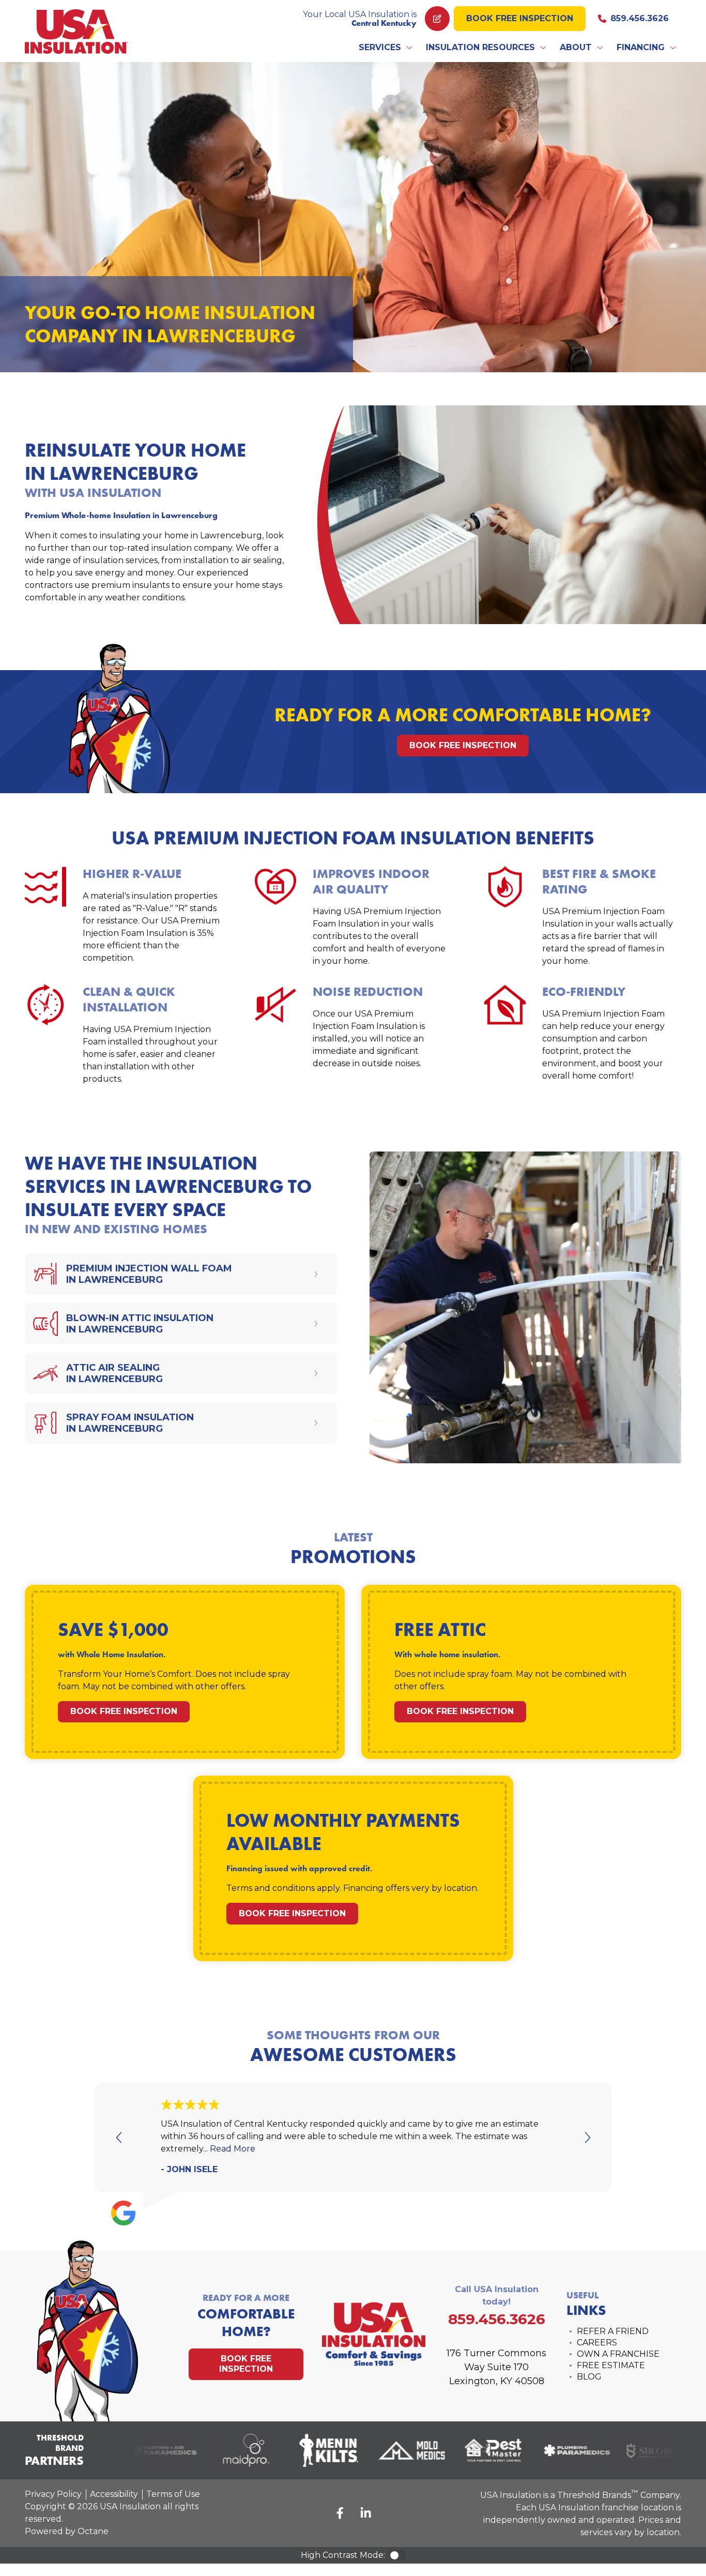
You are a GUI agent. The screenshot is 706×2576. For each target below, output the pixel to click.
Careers (597, 2343)
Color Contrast (397, 2555)
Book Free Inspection (520, 18)
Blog (589, 2377)
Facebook (340, 2513)
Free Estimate (611, 2365)
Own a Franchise (618, 2354)
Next (587, 2138)
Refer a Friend (613, 2331)
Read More (233, 2149)
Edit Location (437, 19)
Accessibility (114, 2494)
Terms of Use (173, 2494)
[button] (386, 48)
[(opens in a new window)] (149, 2450)
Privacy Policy (53, 2494)
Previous (119, 2138)
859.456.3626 (640, 18)
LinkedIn (366, 2513)
